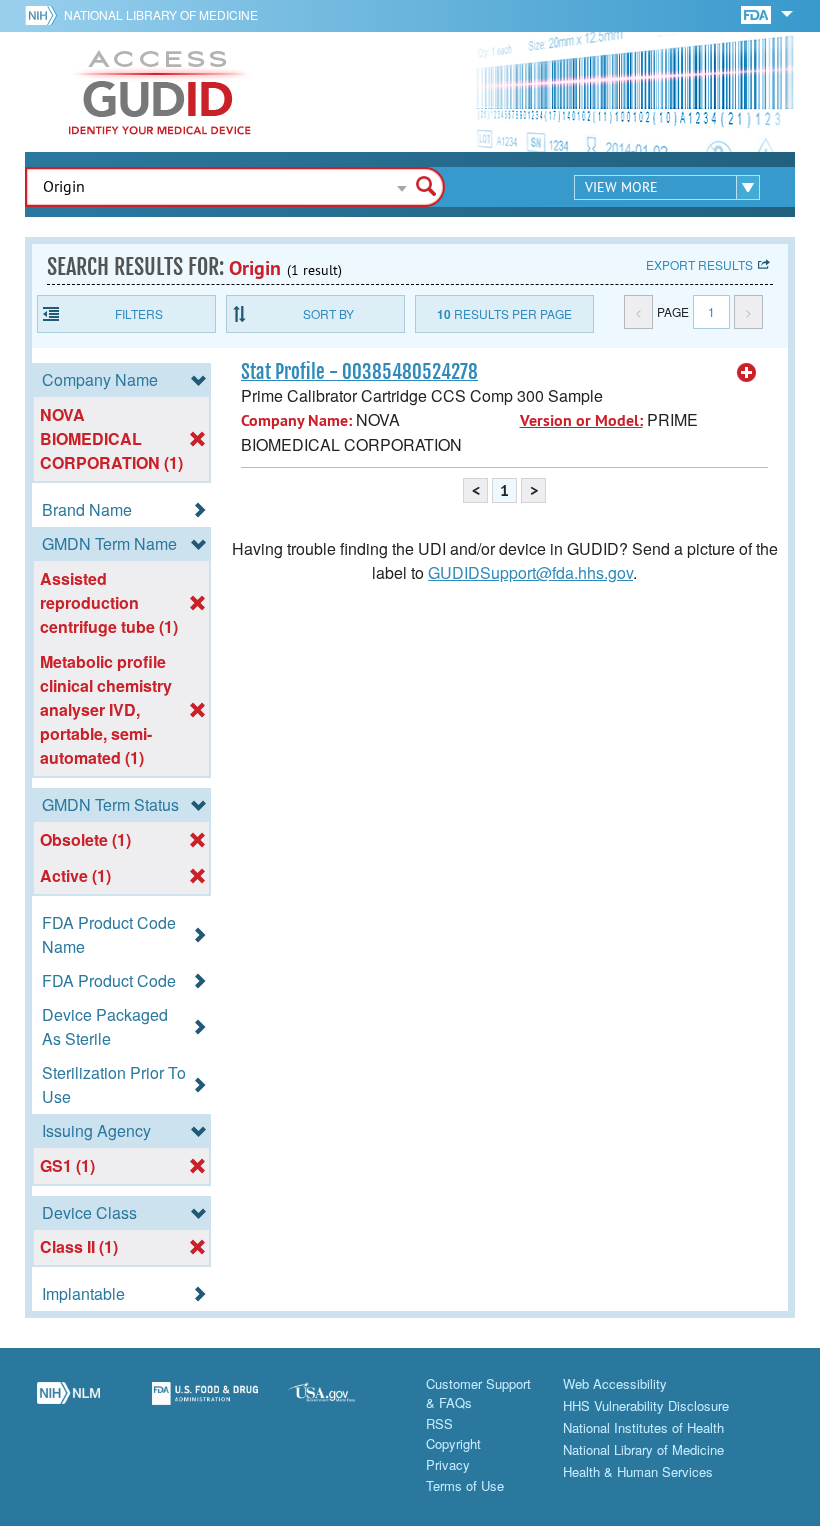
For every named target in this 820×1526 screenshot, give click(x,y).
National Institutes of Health (643, 1427)
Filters (139, 313)
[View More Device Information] (747, 373)
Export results (699, 264)
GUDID (160, 92)
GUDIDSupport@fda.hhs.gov (530, 572)
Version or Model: (581, 420)
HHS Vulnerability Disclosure (646, 1405)
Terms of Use (465, 1485)
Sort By (328, 313)
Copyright (453, 1443)
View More (621, 187)
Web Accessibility (615, 1383)
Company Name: (296, 420)
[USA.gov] (341, 1404)
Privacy (448, 1464)
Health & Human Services (638, 1471)
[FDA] (757, 13)
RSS (439, 1423)
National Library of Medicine (161, 14)
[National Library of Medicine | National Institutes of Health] (68, 1404)
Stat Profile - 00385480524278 (359, 372)
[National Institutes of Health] (44, 15)
